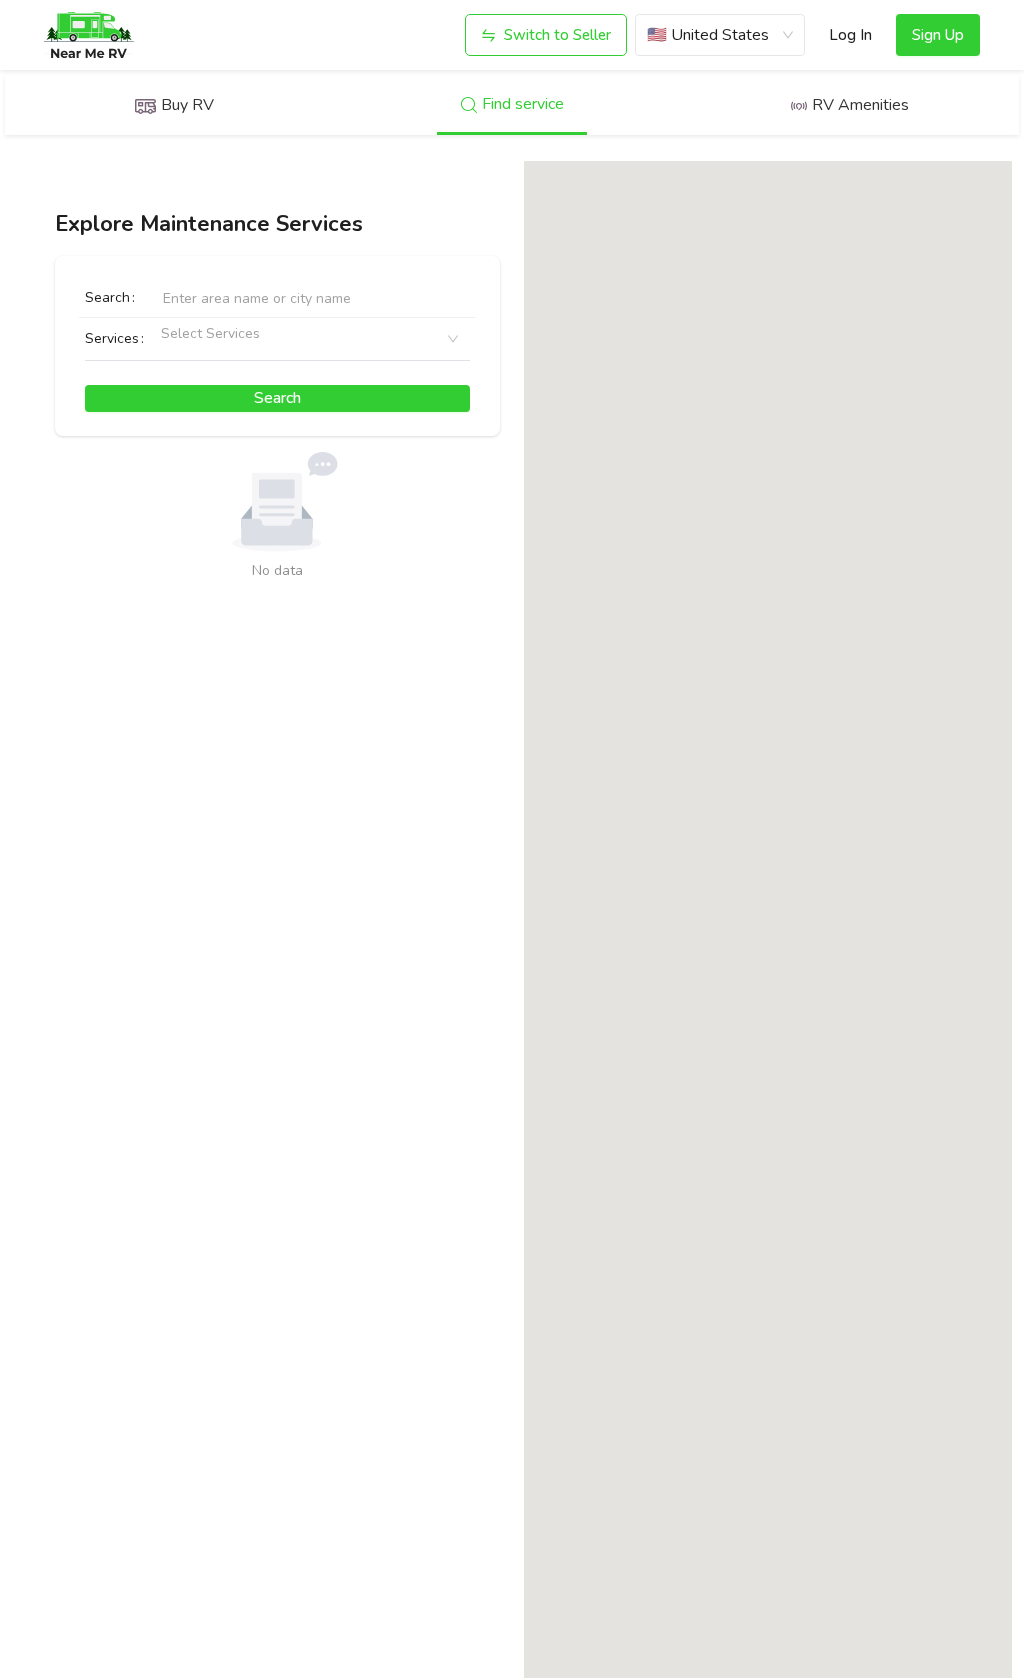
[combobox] (169, 339)
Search (107, 297)
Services (112, 338)
